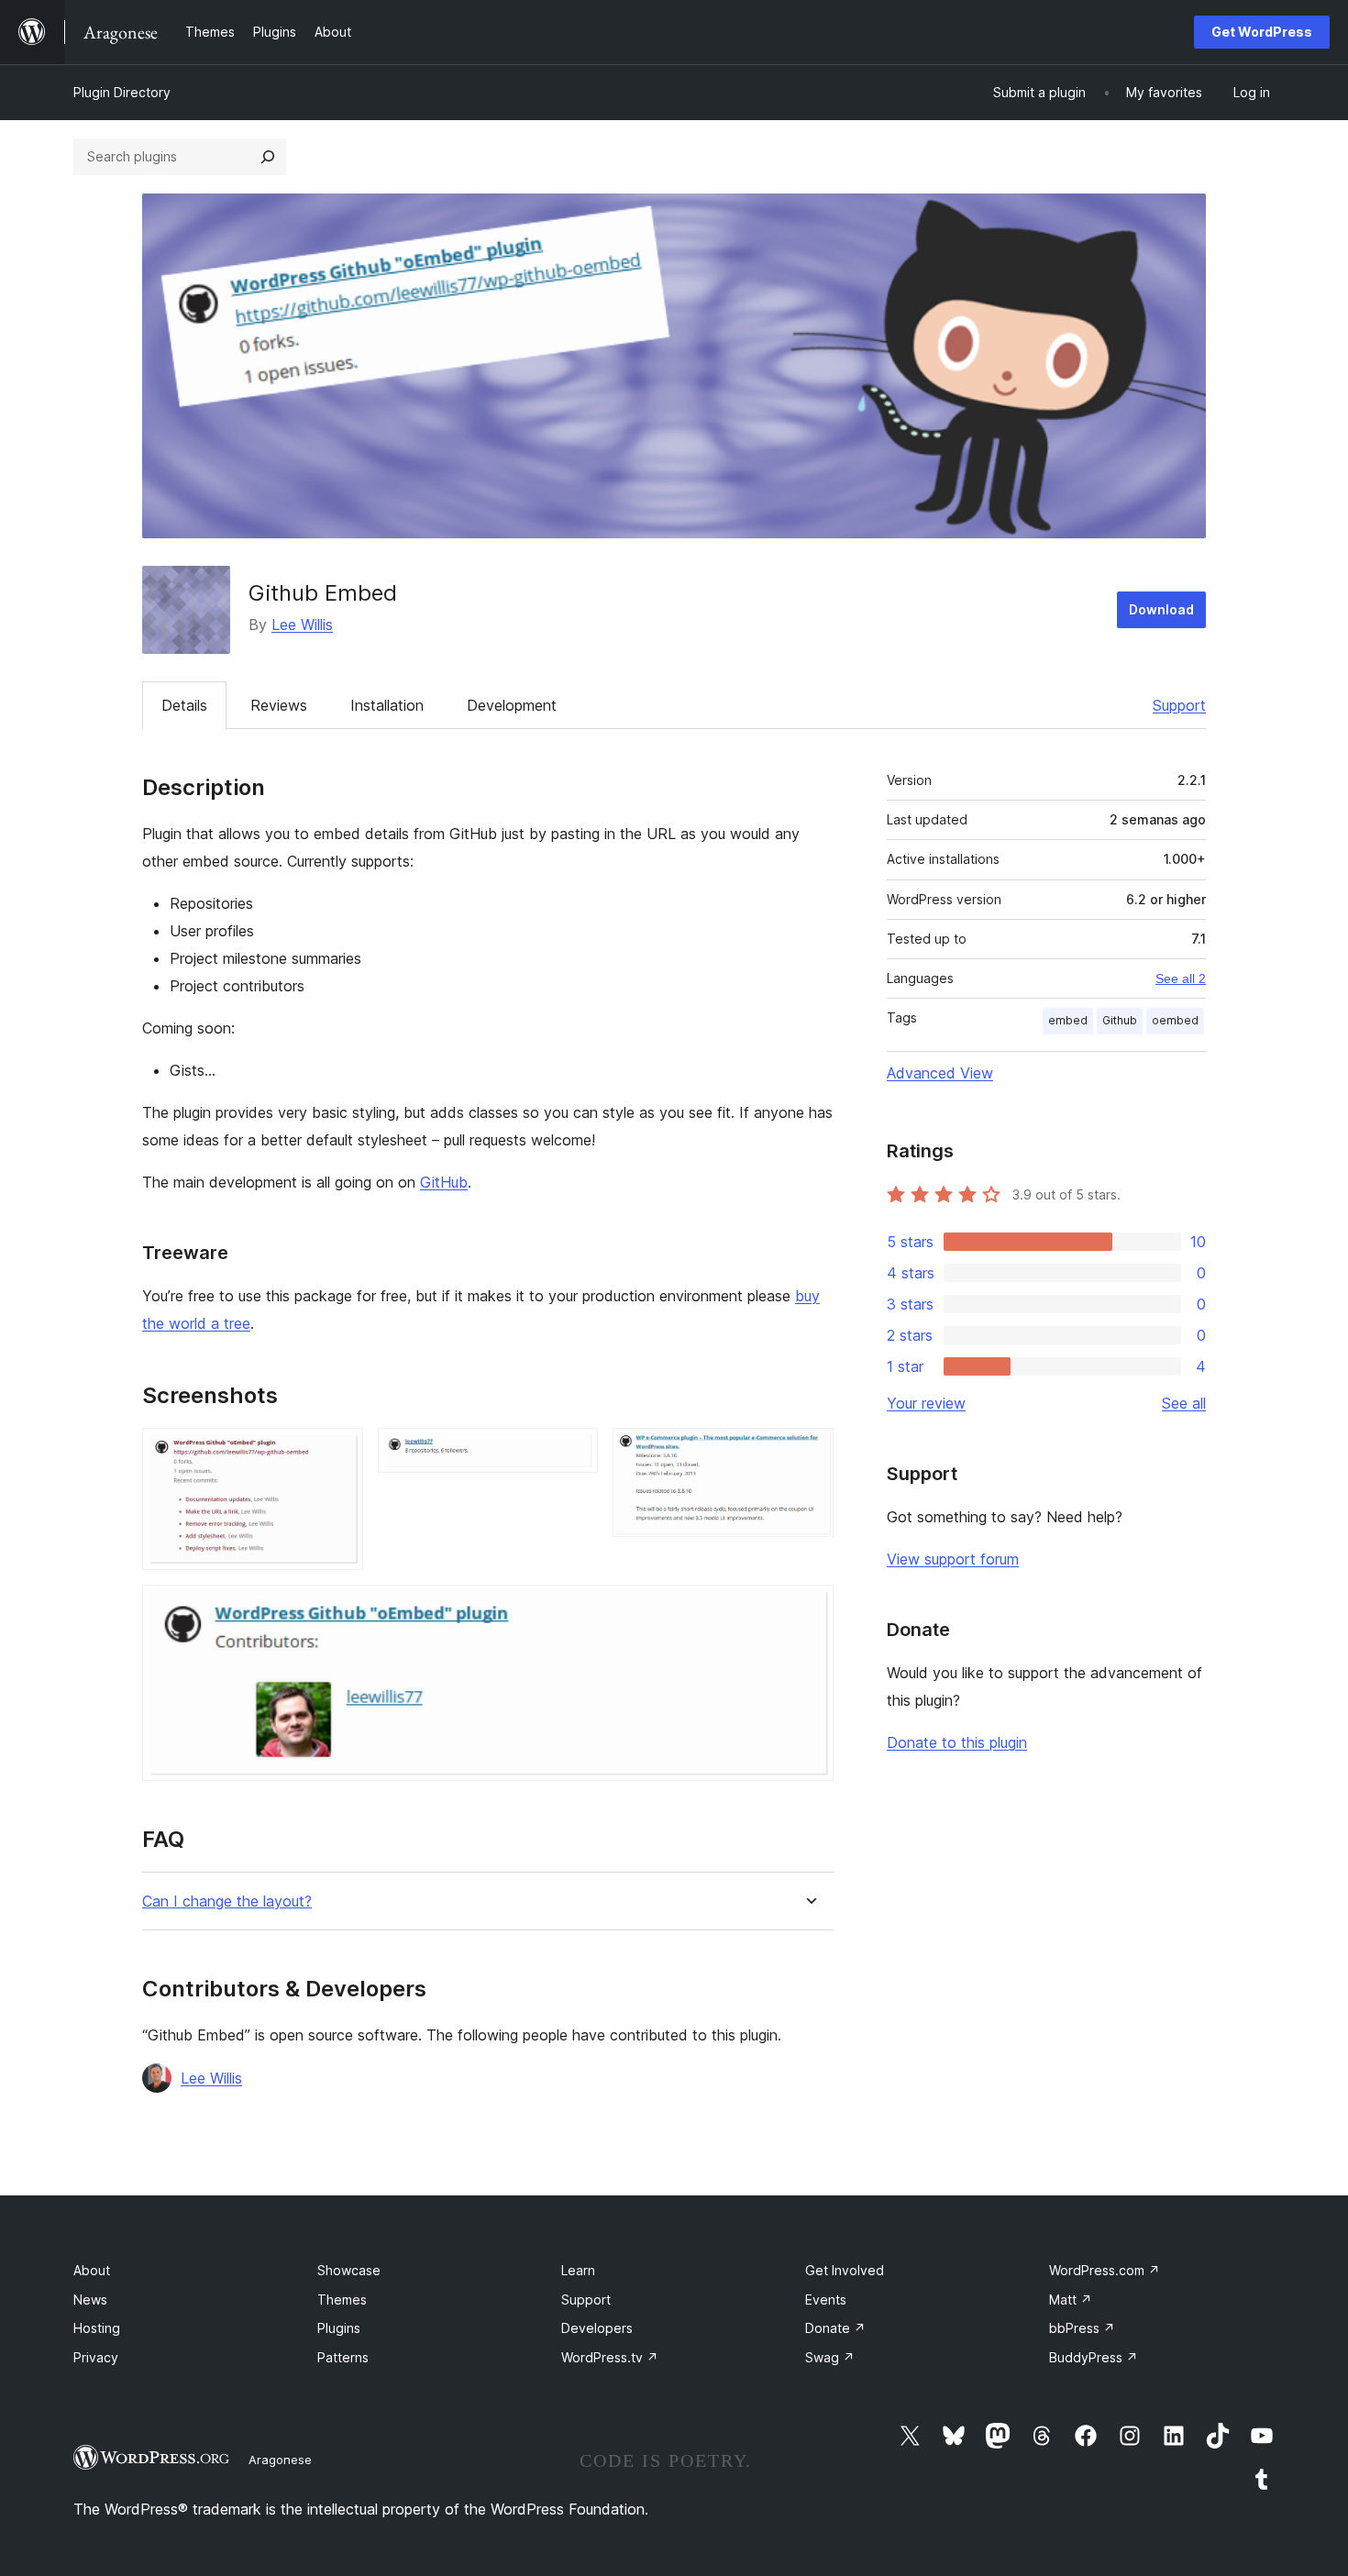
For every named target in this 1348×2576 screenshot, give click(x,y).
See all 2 (1181, 978)
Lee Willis (302, 625)
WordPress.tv (610, 2357)
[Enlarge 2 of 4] (573, 1453)
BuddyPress (1094, 2357)
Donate (835, 2328)
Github (1120, 1020)
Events (826, 2300)
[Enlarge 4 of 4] (809, 1609)
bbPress (1082, 2328)
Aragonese (280, 2460)
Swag (830, 2357)
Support (1179, 705)
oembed (1175, 1020)
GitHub (444, 1182)
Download (1161, 609)
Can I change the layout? (227, 1902)
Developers (597, 2328)
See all (1184, 1403)
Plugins (339, 2328)
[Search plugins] (268, 157)
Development (512, 705)
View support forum (953, 1559)
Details (184, 705)
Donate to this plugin (957, 1742)
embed (1068, 1020)
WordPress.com (1105, 2270)
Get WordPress (1262, 32)
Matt (1071, 2300)
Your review (926, 1403)
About (92, 2270)
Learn (578, 2270)
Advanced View (940, 1073)
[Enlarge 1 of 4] (338, 1453)
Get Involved (845, 2270)
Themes (342, 2300)
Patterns (343, 2357)
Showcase (349, 2270)
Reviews (279, 705)
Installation (387, 705)
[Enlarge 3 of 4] (809, 1453)
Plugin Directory (122, 92)
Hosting (97, 2328)
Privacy (96, 2357)
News (90, 2300)
